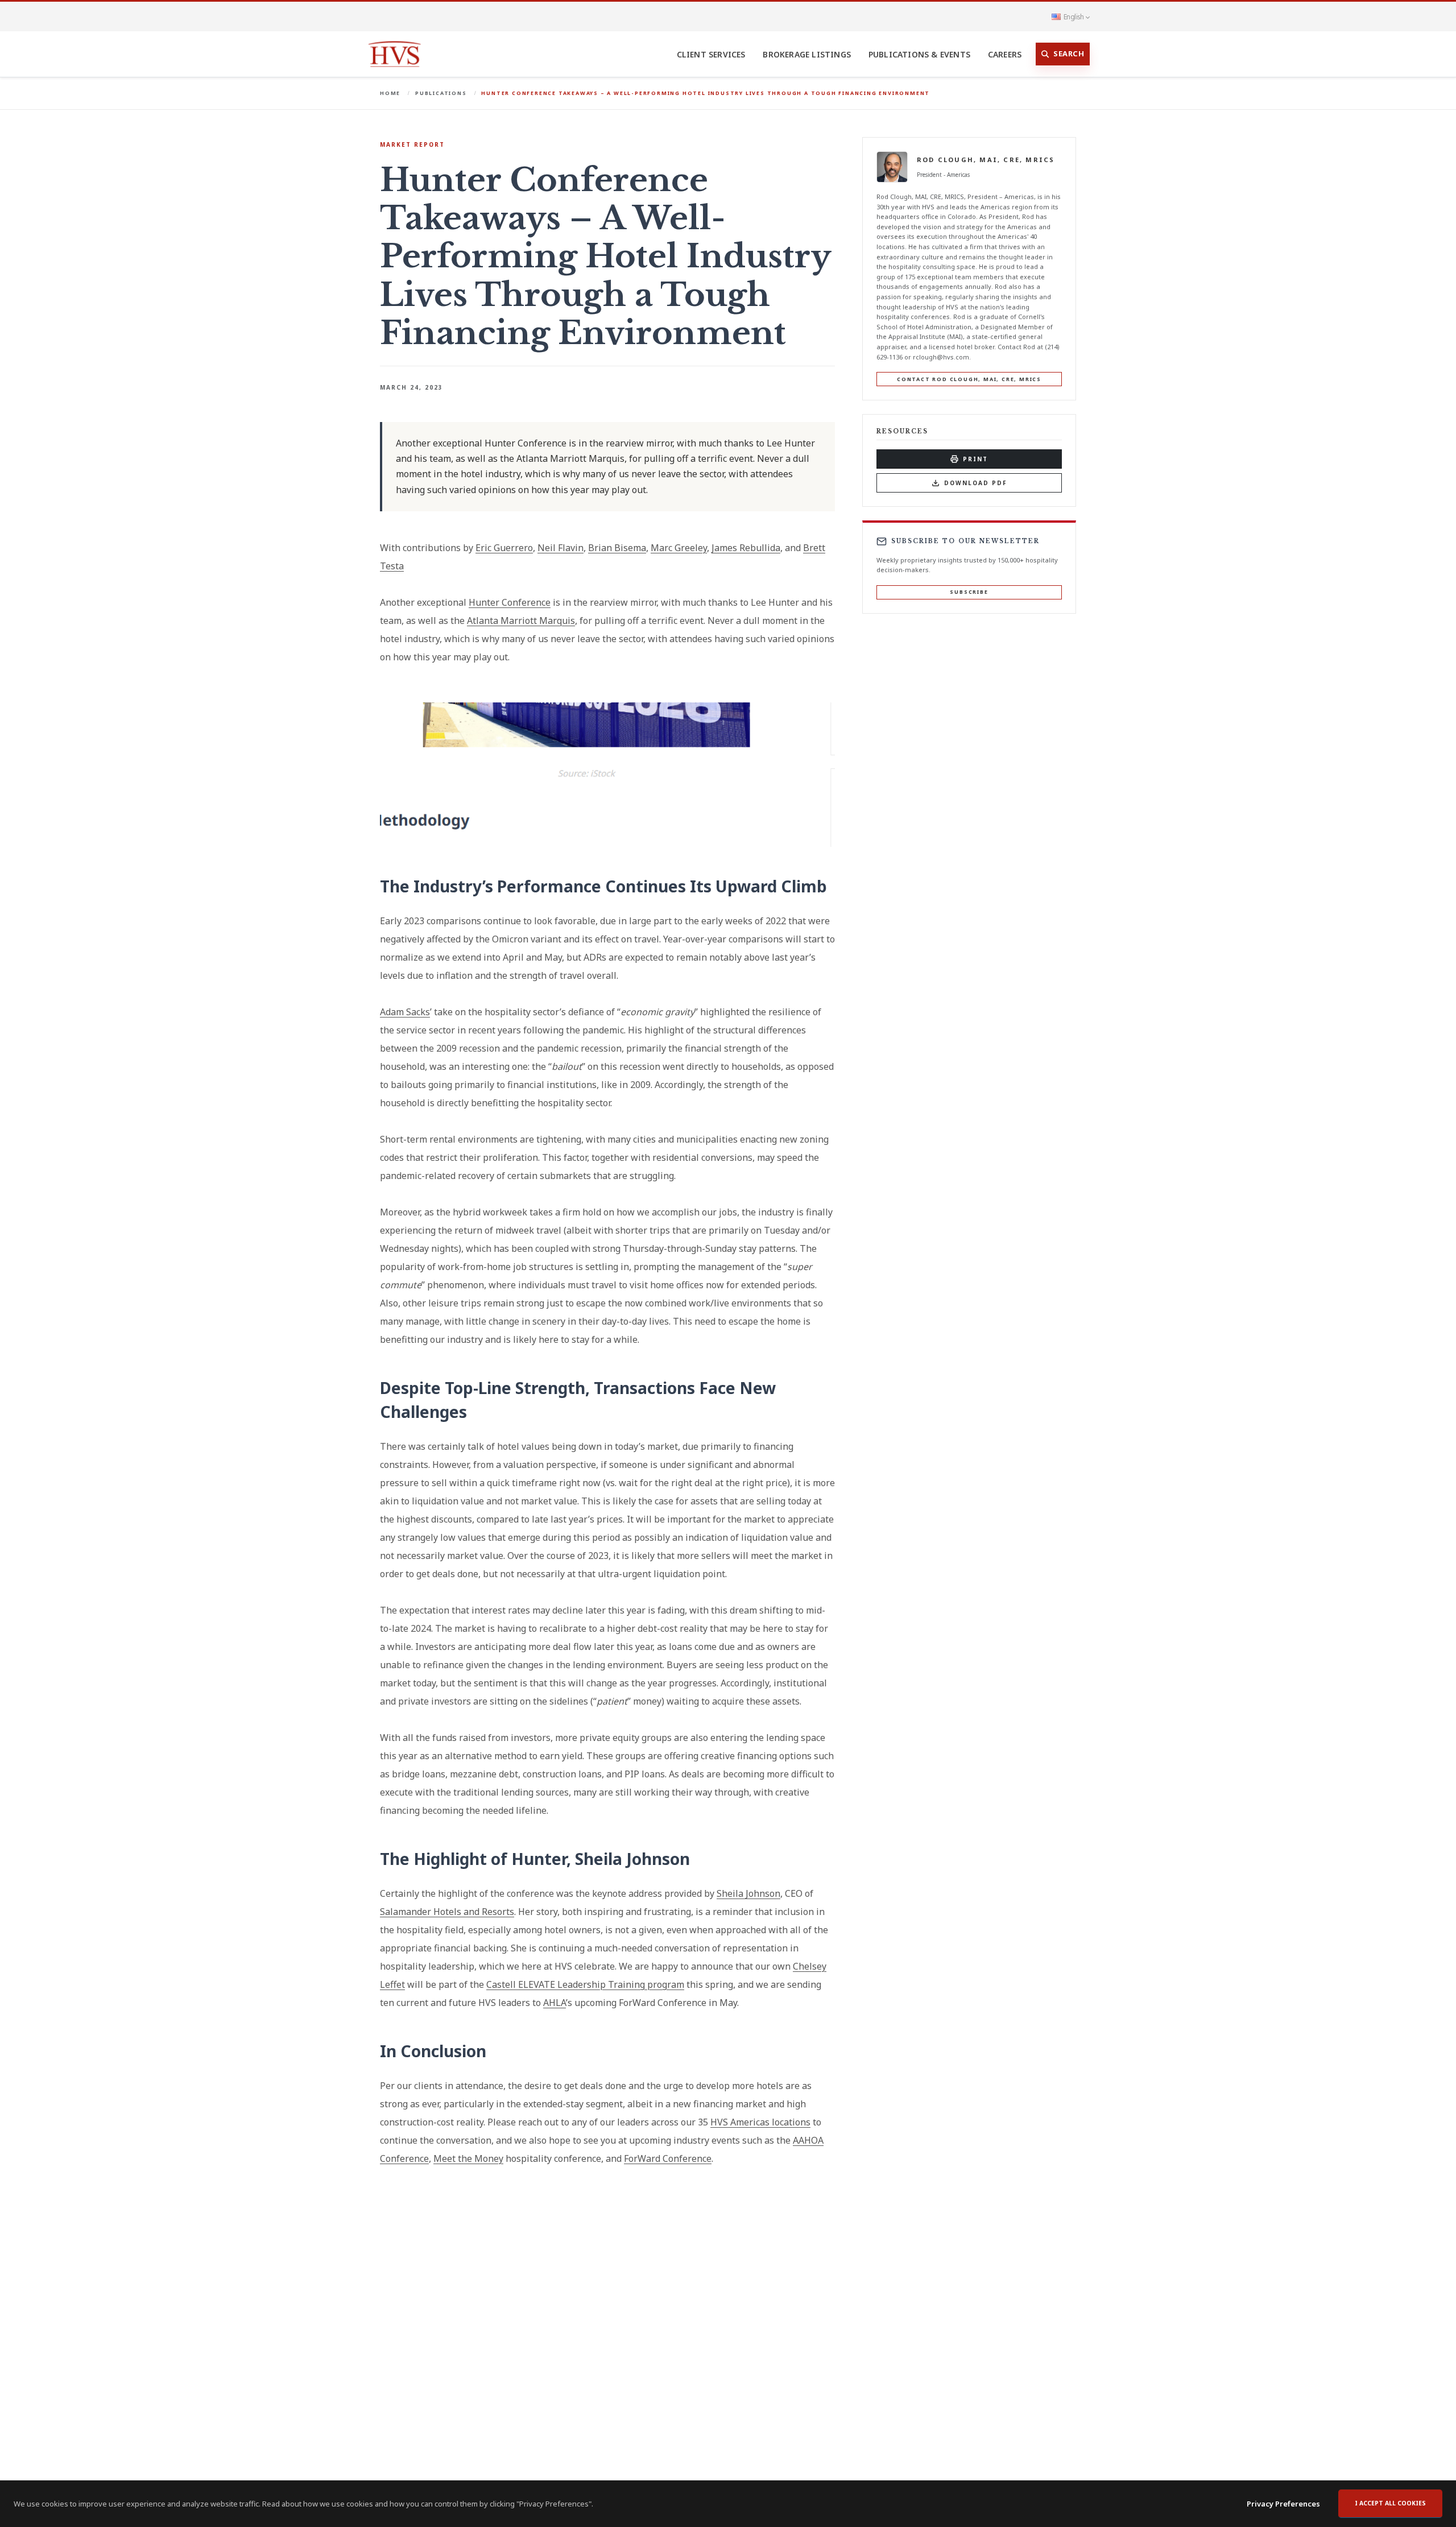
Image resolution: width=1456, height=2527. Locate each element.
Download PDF (976, 483)
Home (390, 93)
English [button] (1074, 16)
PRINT (975, 459)
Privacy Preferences (1283, 2504)
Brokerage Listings (807, 54)
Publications (441, 93)
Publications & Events (919, 54)
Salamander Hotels (421, 1912)
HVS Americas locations (760, 2122)
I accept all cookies (1390, 2503)
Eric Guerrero (504, 548)
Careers (1005, 54)
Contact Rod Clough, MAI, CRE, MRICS (969, 379)
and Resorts (488, 1912)
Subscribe (969, 592)
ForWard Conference (668, 2158)
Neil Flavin (561, 548)
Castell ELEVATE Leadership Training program (585, 1984)
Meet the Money (468, 2158)
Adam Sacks (405, 1012)
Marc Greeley (679, 548)
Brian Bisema (617, 548)
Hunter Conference (510, 602)
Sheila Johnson (748, 1893)
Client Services (711, 54)
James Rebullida (746, 548)
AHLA (555, 2003)
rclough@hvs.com (941, 357)
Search (1069, 53)
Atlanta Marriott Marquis (521, 621)
